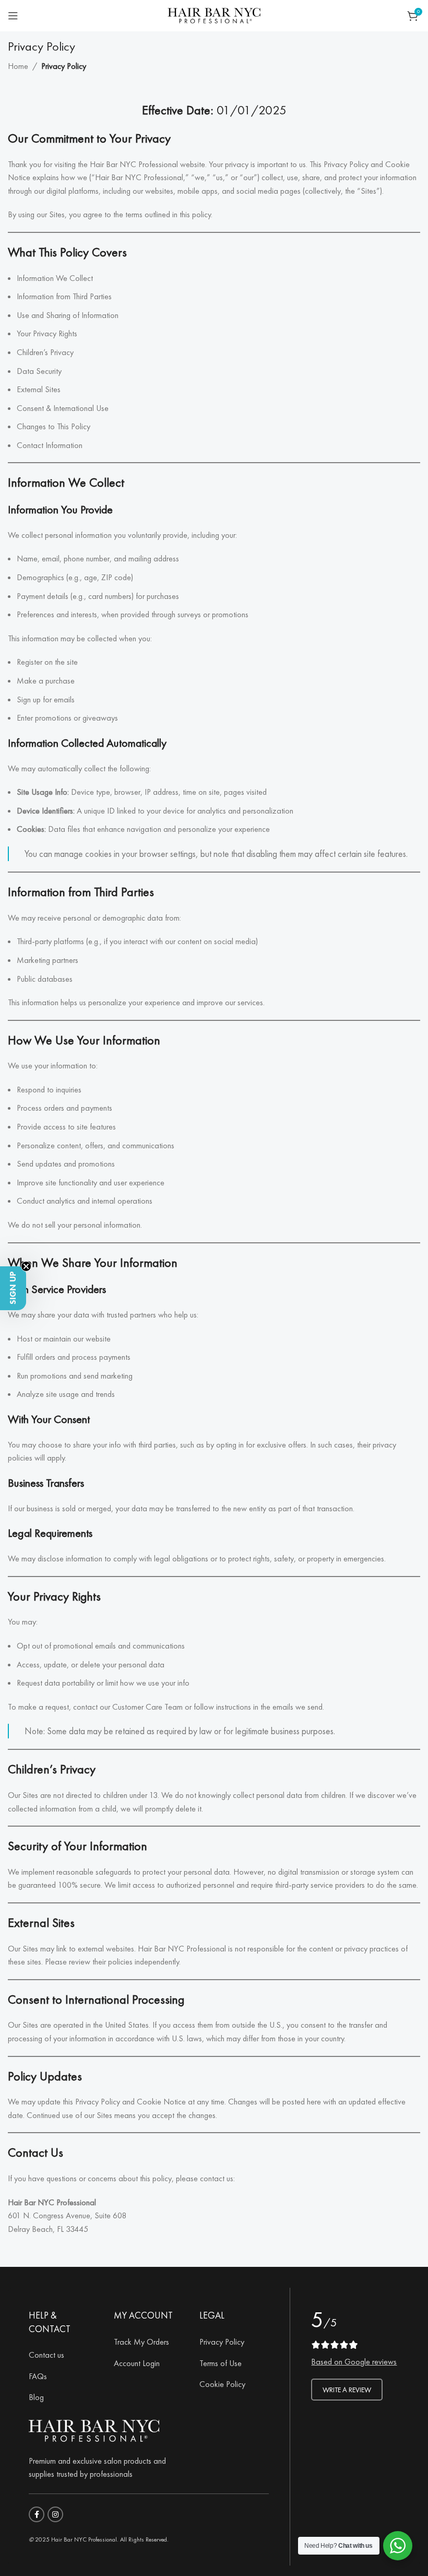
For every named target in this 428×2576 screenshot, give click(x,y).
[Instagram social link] (55, 2514)
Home (18, 66)
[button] (13, 1288)
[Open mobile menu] (13, 16)
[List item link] (63, 2355)
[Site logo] (214, 14)
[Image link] (94, 2429)
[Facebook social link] (37, 2514)
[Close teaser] (26, 1266)
